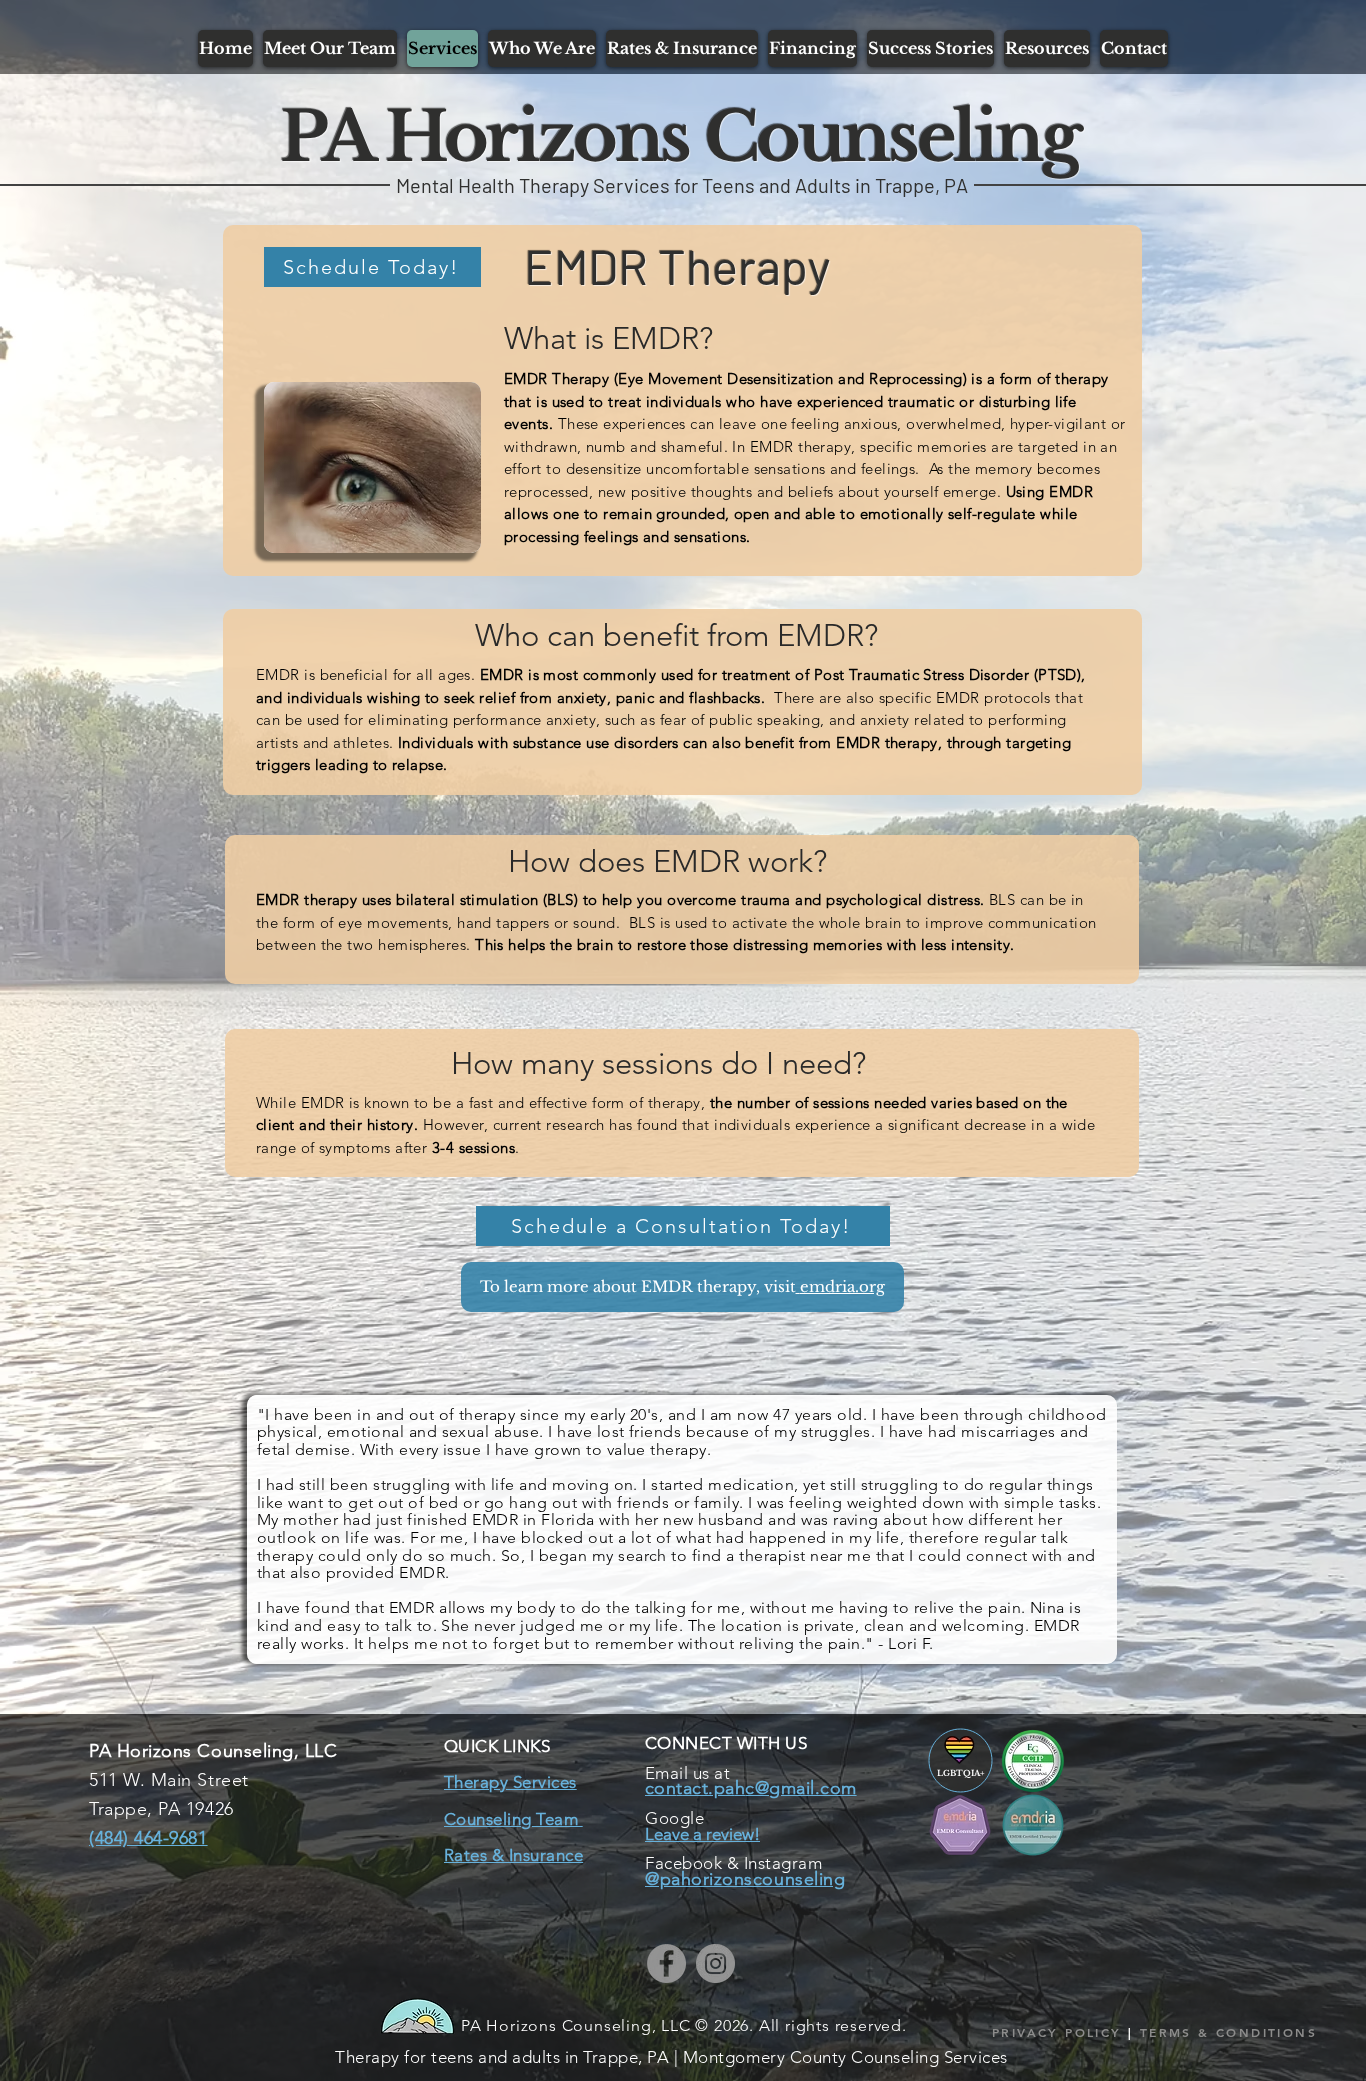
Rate (462, 1855)
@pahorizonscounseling (745, 1879)
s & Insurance (531, 1855)
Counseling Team (513, 1819)
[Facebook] (666, 1963)
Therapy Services (510, 1782)
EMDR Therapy (677, 265)
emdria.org (842, 1286)
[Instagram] (715, 1963)
